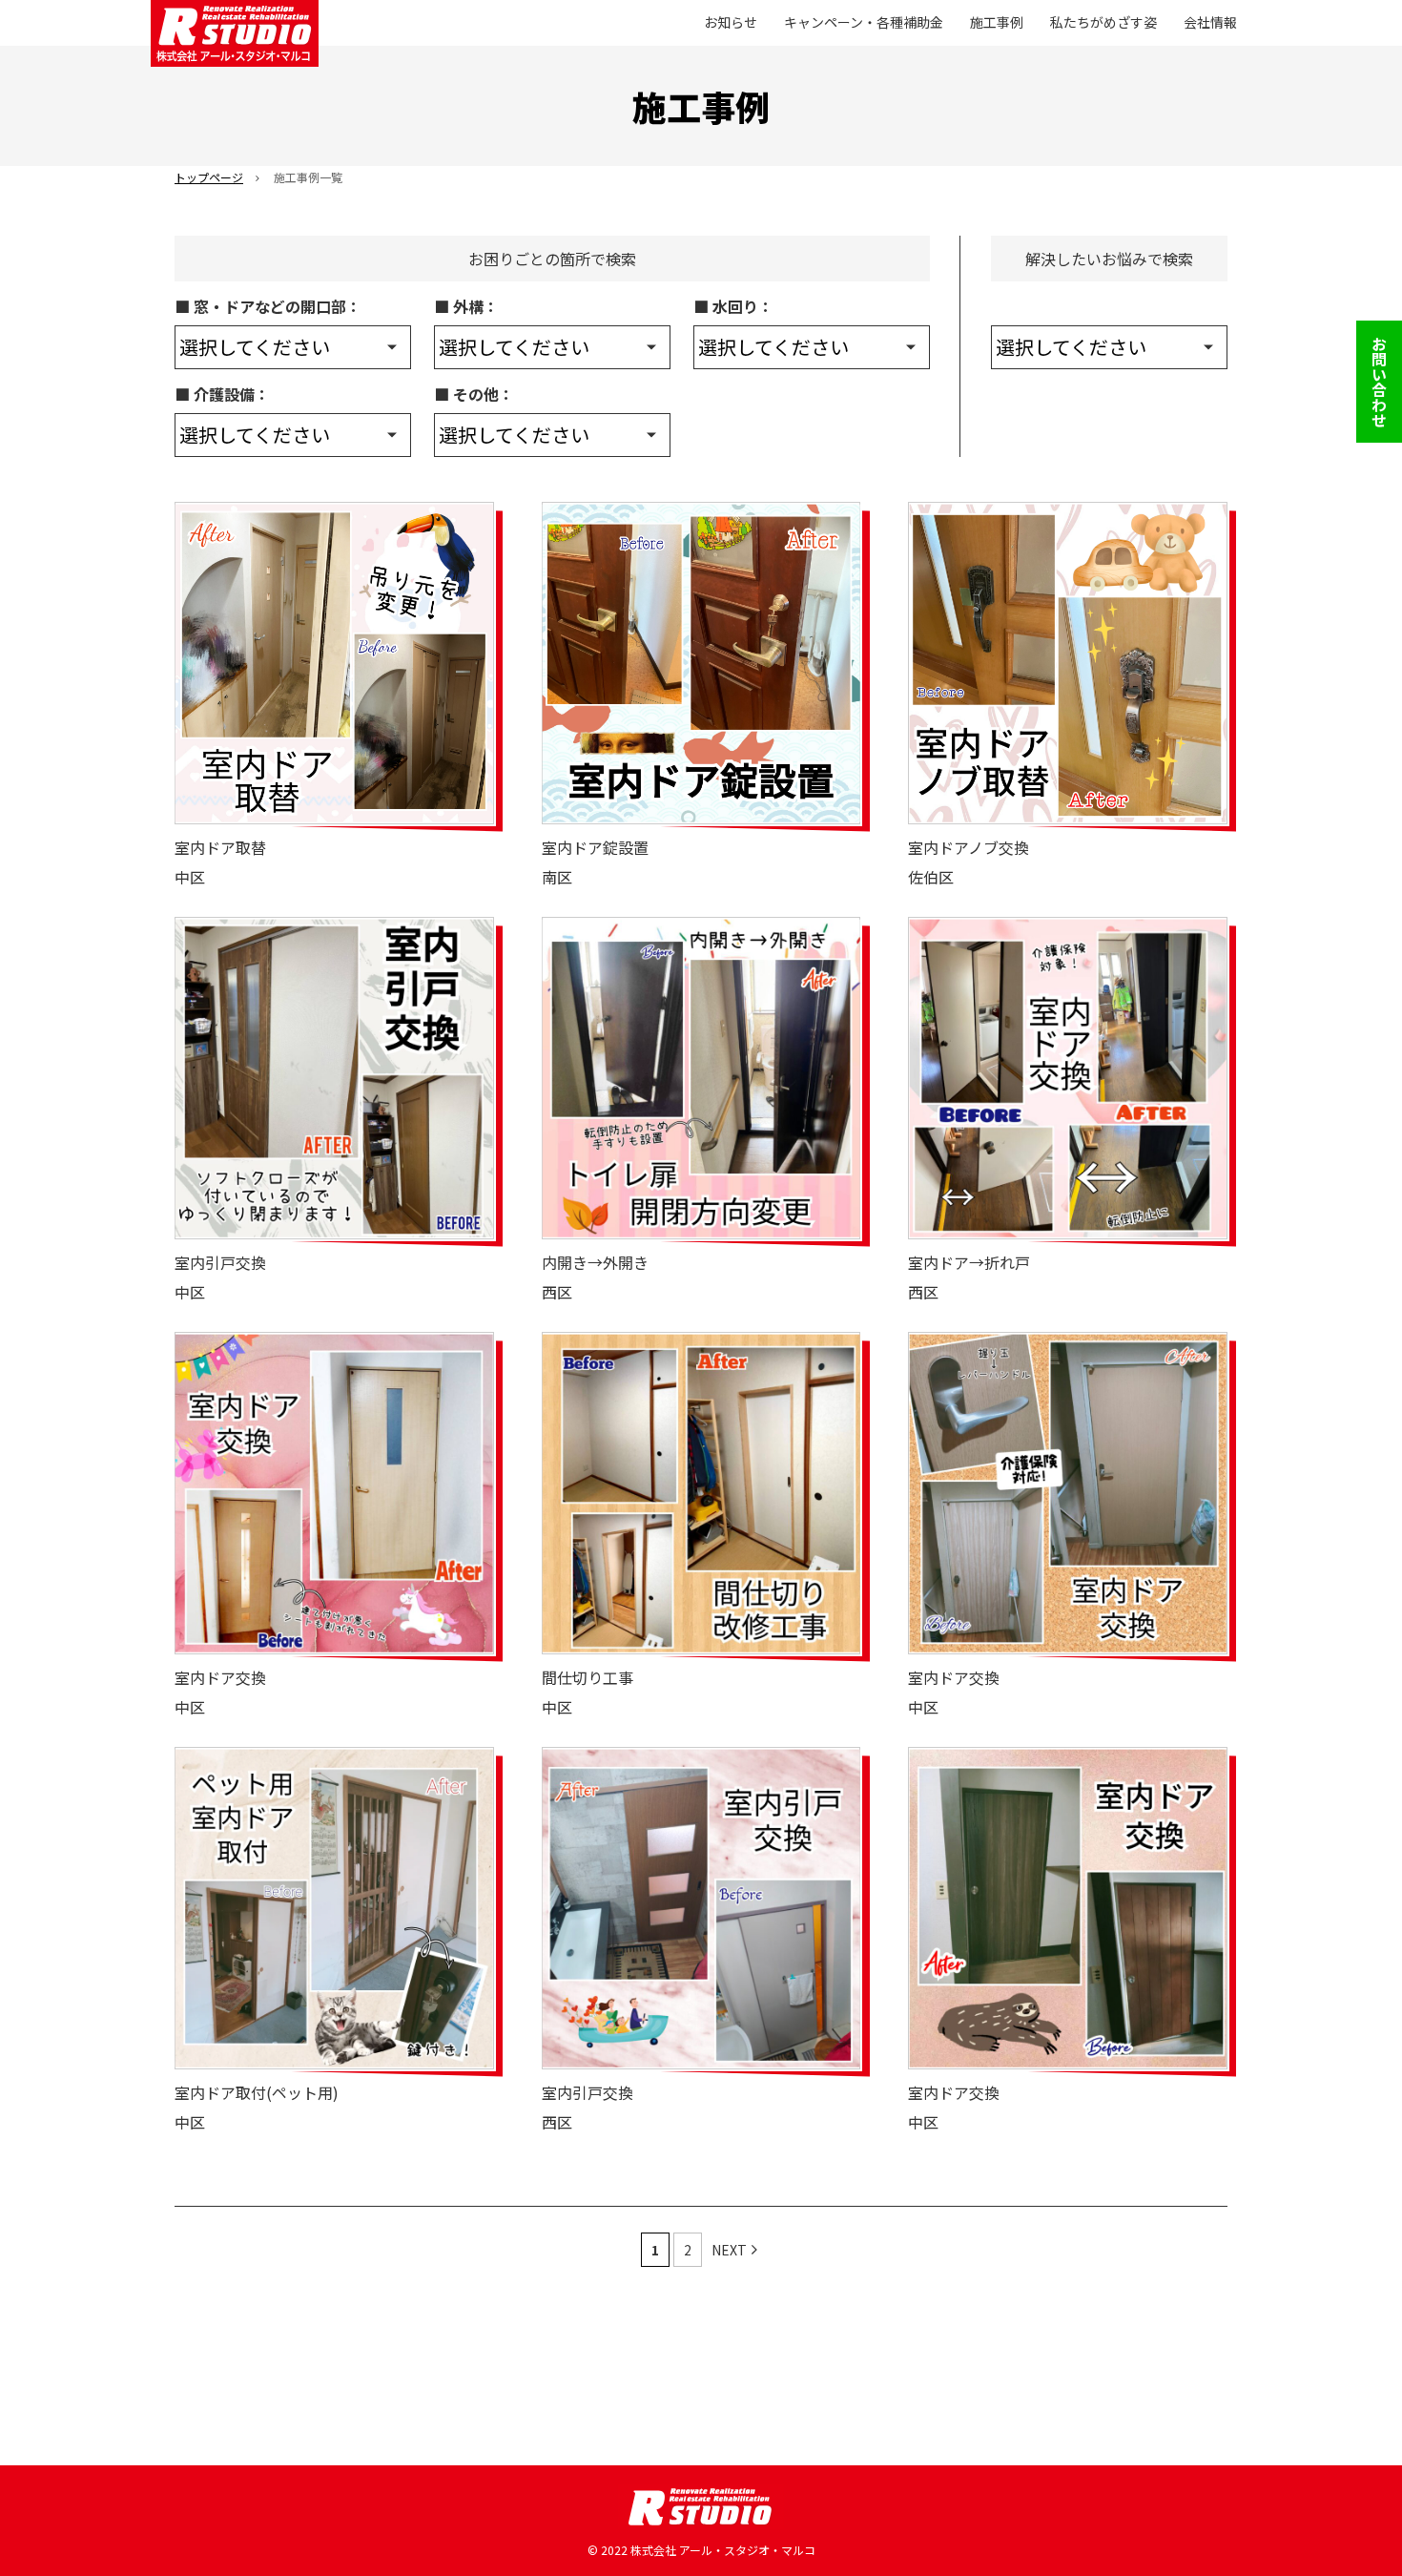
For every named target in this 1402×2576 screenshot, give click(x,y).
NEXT (729, 2250)
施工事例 (997, 22)
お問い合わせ (1379, 382)
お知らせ (731, 22)
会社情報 (1210, 22)
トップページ (209, 177)
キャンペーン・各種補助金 (864, 22)
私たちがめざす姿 (1103, 22)
